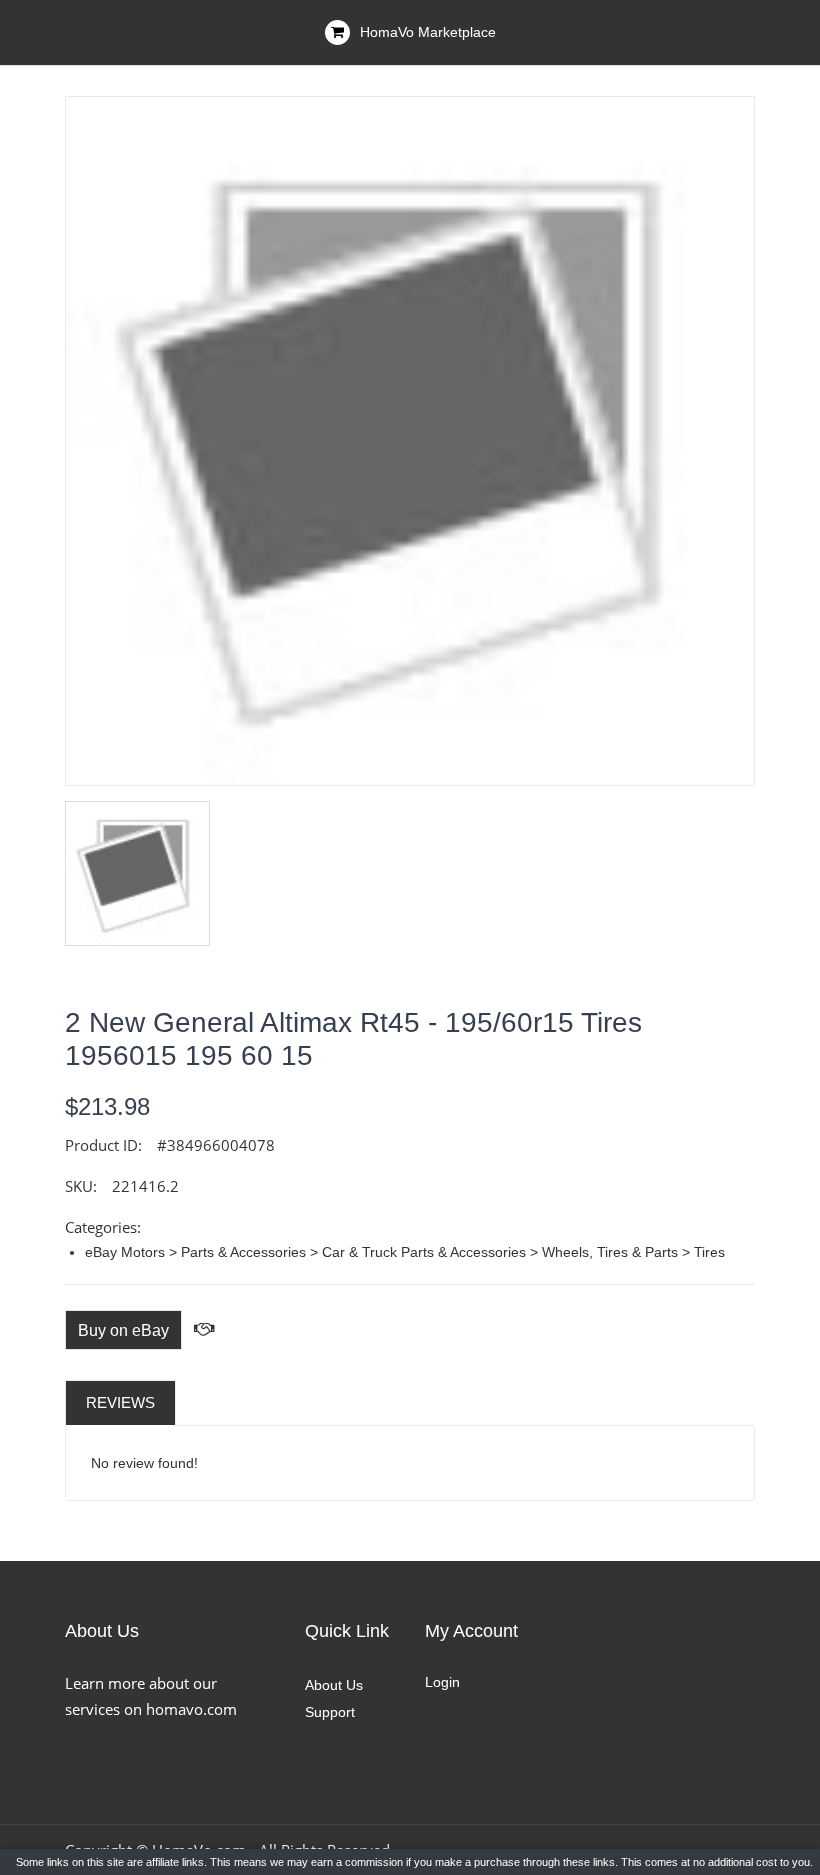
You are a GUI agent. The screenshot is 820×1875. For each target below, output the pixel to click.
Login (442, 1682)
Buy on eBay (123, 1330)
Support (330, 1712)
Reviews (120, 1402)
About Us (334, 1685)
